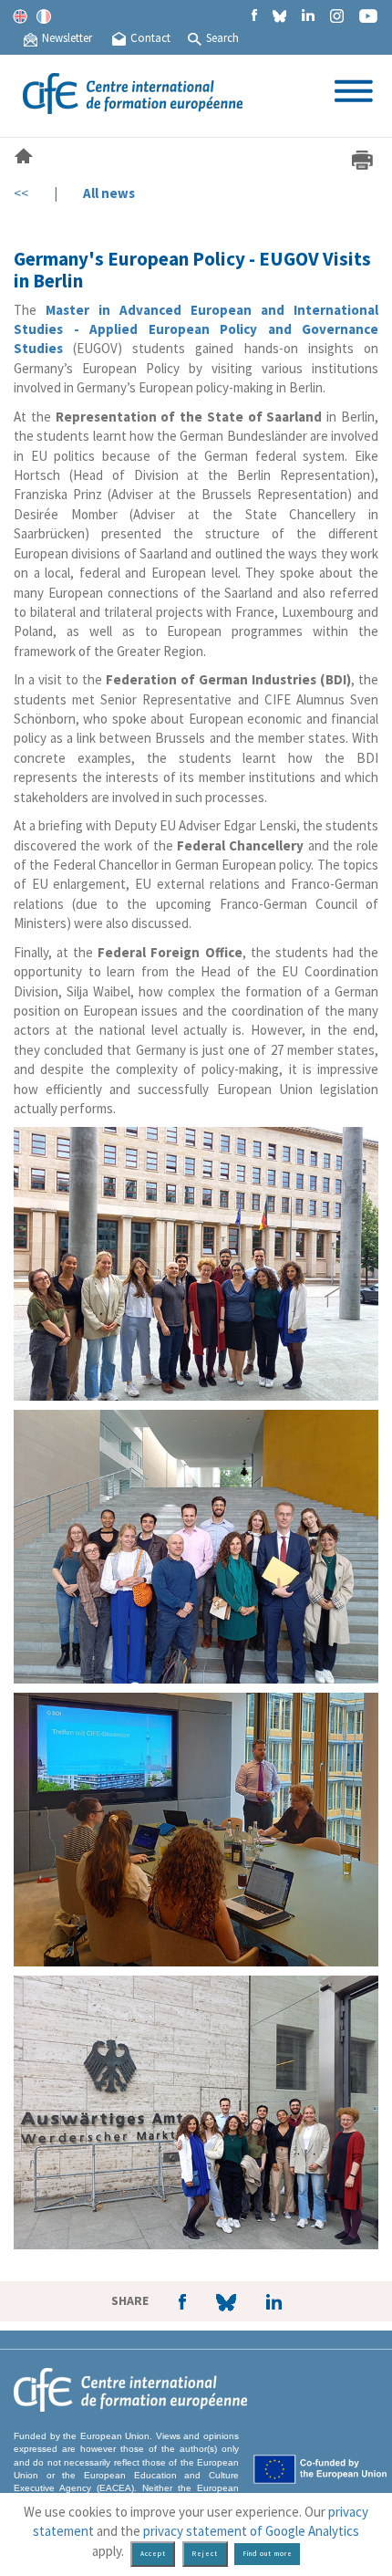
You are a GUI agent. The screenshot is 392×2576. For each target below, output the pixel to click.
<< (21, 193)
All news (109, 193)
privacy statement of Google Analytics (251, 2531)
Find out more (268, 2554)
